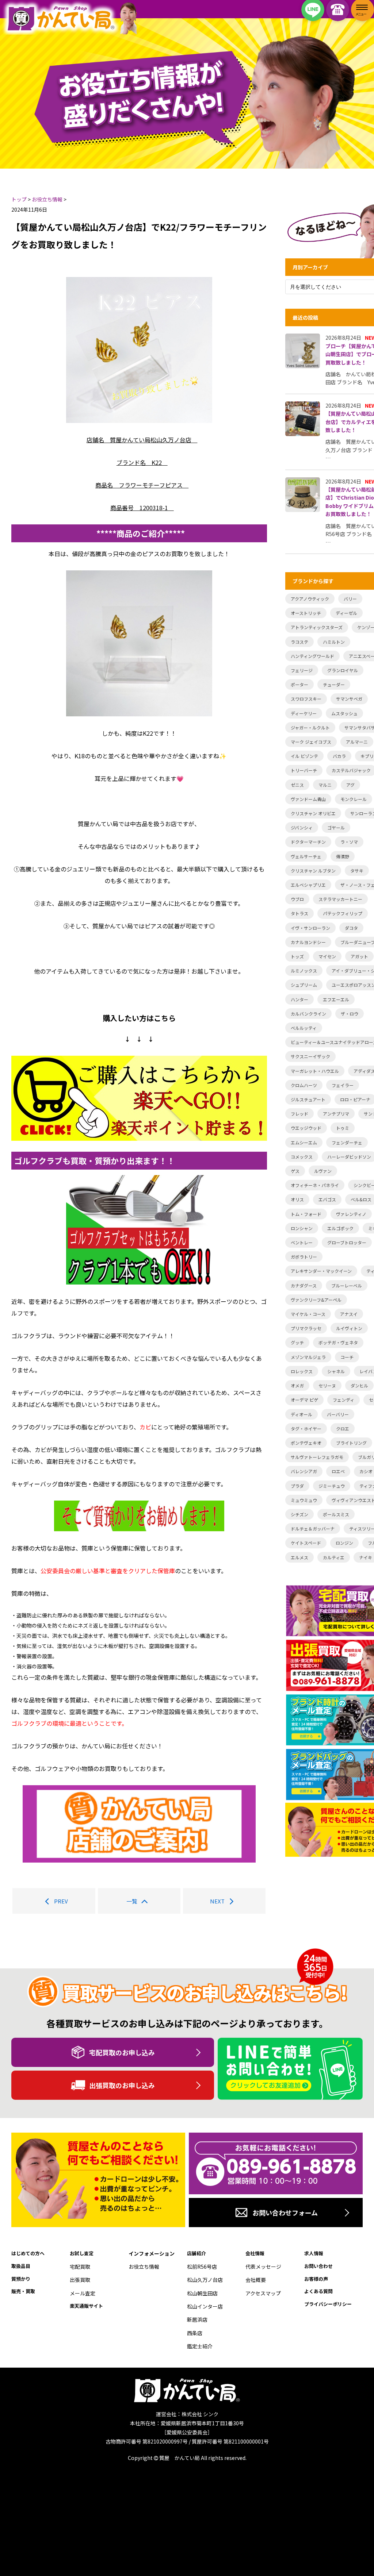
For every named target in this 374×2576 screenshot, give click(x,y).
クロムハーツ (304, 1085)
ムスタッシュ (344, 713)
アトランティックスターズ (317, 627)
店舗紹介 (196, 2253)
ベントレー (302, 1242)
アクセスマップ (263, 2293)
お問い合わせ (318, 2266)
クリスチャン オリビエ (313, 813)
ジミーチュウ (332, 1486)
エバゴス (327, 1199)
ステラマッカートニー (340, 899)
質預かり (21, 2279)
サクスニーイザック (310, 1056)
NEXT (217, 1901)
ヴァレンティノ (351, 1214)
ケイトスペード (306, 1543)
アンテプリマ (336, 1114)
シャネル (336, 1371)
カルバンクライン (308, 1014)
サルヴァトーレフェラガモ (317, 1457)
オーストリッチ (306, 613)
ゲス (295, 1171)
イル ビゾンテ (304, 756)
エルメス (299, 1557)
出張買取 (80, 2280)
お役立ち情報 (144, 2267)
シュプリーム (304, 985)
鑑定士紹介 (200, 2346)
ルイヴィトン (349, 1328)
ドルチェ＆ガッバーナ (313, 1528)
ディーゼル (346, 613)
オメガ (297, 1385)
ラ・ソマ (349, 842)
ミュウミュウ (304, 1500)
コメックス (302, 1157)
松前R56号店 (202, 2267)
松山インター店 (205, 2306)
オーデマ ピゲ (304, 1400)
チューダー (334, 684)
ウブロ (297, 899)
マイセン (327, 956)
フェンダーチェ (347, 1142)
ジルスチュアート (308, 1099)
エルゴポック (340, 1228)
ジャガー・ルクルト (310, 727)
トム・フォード (306, 1214)
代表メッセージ (263, 2267)
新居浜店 (197, 2319)
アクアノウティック (310, 599)
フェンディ (344, 1400)
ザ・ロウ (350, 1014)
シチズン (299, 1514)
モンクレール (354, 799)
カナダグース (304, 1285)
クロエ (343, 1428)
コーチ (347, 1357)
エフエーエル (336, 999)
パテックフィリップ (343, 913)
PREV (61, 1901)
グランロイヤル (343, 670)
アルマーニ (357, 742)
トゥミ (343, 1128)
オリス (297, 1199)
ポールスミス (336, 1514)
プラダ (297, 1486)
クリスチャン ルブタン (313, 871)
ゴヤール (336, 827)
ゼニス (297, 785)
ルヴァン (323, 1171)
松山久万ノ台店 (205, 2280)
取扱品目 (21, 2266)
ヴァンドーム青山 (308, 799)
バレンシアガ (304, 1471)
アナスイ (349, 1314)
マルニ (325, 785)
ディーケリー (304, 713)
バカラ (339, 756)
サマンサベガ (349, 699)
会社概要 (256, 2280)
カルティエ (334, 1557)
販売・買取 (23, 2291)
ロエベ (338, 1471)
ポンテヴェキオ (306, 1443)
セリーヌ (327, 1385)
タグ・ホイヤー (306, 1428)
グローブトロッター (347, 1242)
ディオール (302, 1414)
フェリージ (302, 670)
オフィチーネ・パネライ (315, 1185)
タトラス (299, 913)
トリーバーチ (304, 770)
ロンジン (344, 1543)
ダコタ (351, 928)
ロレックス (302, 1371)
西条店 (195, 2333)
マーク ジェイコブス (311, 742)
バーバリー (338, 1414)
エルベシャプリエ (308, 885)
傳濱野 (343, 856)
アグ (350, 785)
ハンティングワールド (312, 656)
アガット (359, 956)
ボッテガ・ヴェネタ (338, 1342)
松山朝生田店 (202, 2293)
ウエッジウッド (306, 1128)
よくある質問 (318, 2291)
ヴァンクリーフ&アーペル (316, 1300)
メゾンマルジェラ (308, 1357)
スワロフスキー (306, 699)
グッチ (297, 1342)
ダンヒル (359, 1385)
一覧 (132, 1901)
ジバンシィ (302, 827)
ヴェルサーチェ (306, 856)
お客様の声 (316, 2279)
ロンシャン (302, 1228)
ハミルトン (334, 642)
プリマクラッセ (306, 1328)
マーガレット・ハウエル (315, 1071)
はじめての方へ (28, 2253)
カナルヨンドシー (308, 942)
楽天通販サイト (86, 2306)
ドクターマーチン (308, 842)
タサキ (357, 871)
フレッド (299, 1114)
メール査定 (83, 2293)
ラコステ (299, 642)
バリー (350, 599)
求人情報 (314, 2253)
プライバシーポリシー (328, 2304)
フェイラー (343, 1085)
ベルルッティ (304, 1028)
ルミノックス (304, 971)
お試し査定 (82, 2253)
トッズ (297, 956)
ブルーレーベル (347, 1285)
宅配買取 (80, 2267)
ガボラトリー (304, 1257)
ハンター (299, 999)
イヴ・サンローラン (310, 928)
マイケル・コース (308, 1314)
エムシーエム (304, 1142)
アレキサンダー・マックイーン (321, 1271)
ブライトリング (351, 1443)
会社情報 (255, 2253)
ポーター (299, 684)
